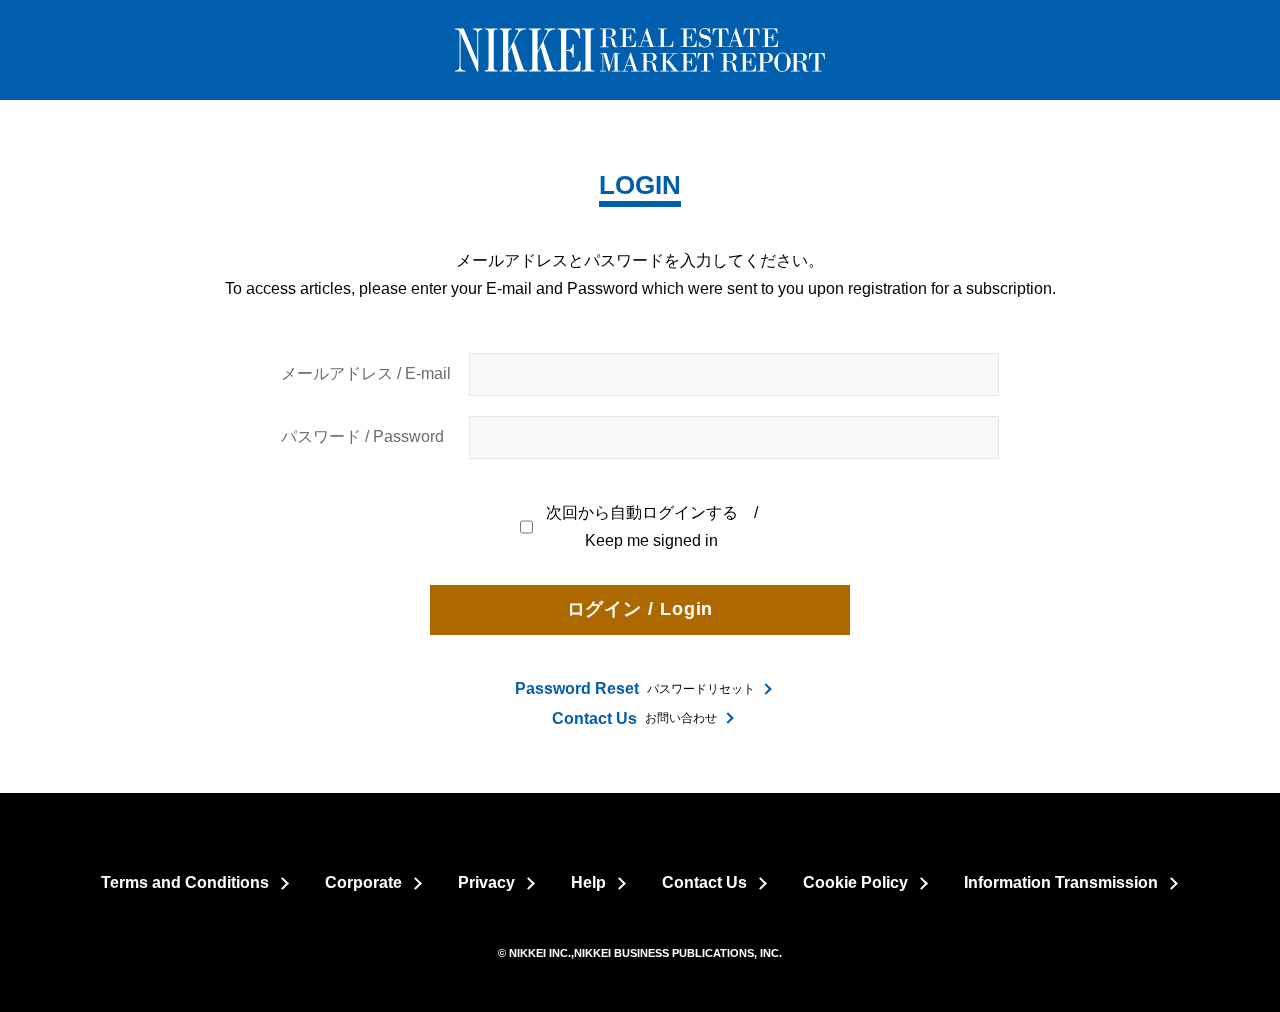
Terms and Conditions (185, 882)
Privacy (486, 882)
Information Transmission (1061, 882)
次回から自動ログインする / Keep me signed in (653, 526)
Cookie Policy (855, 882)
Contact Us (704, 882)
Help (588, 882)
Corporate (363, 882)
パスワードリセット (635, 688)
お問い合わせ (634, 718)
